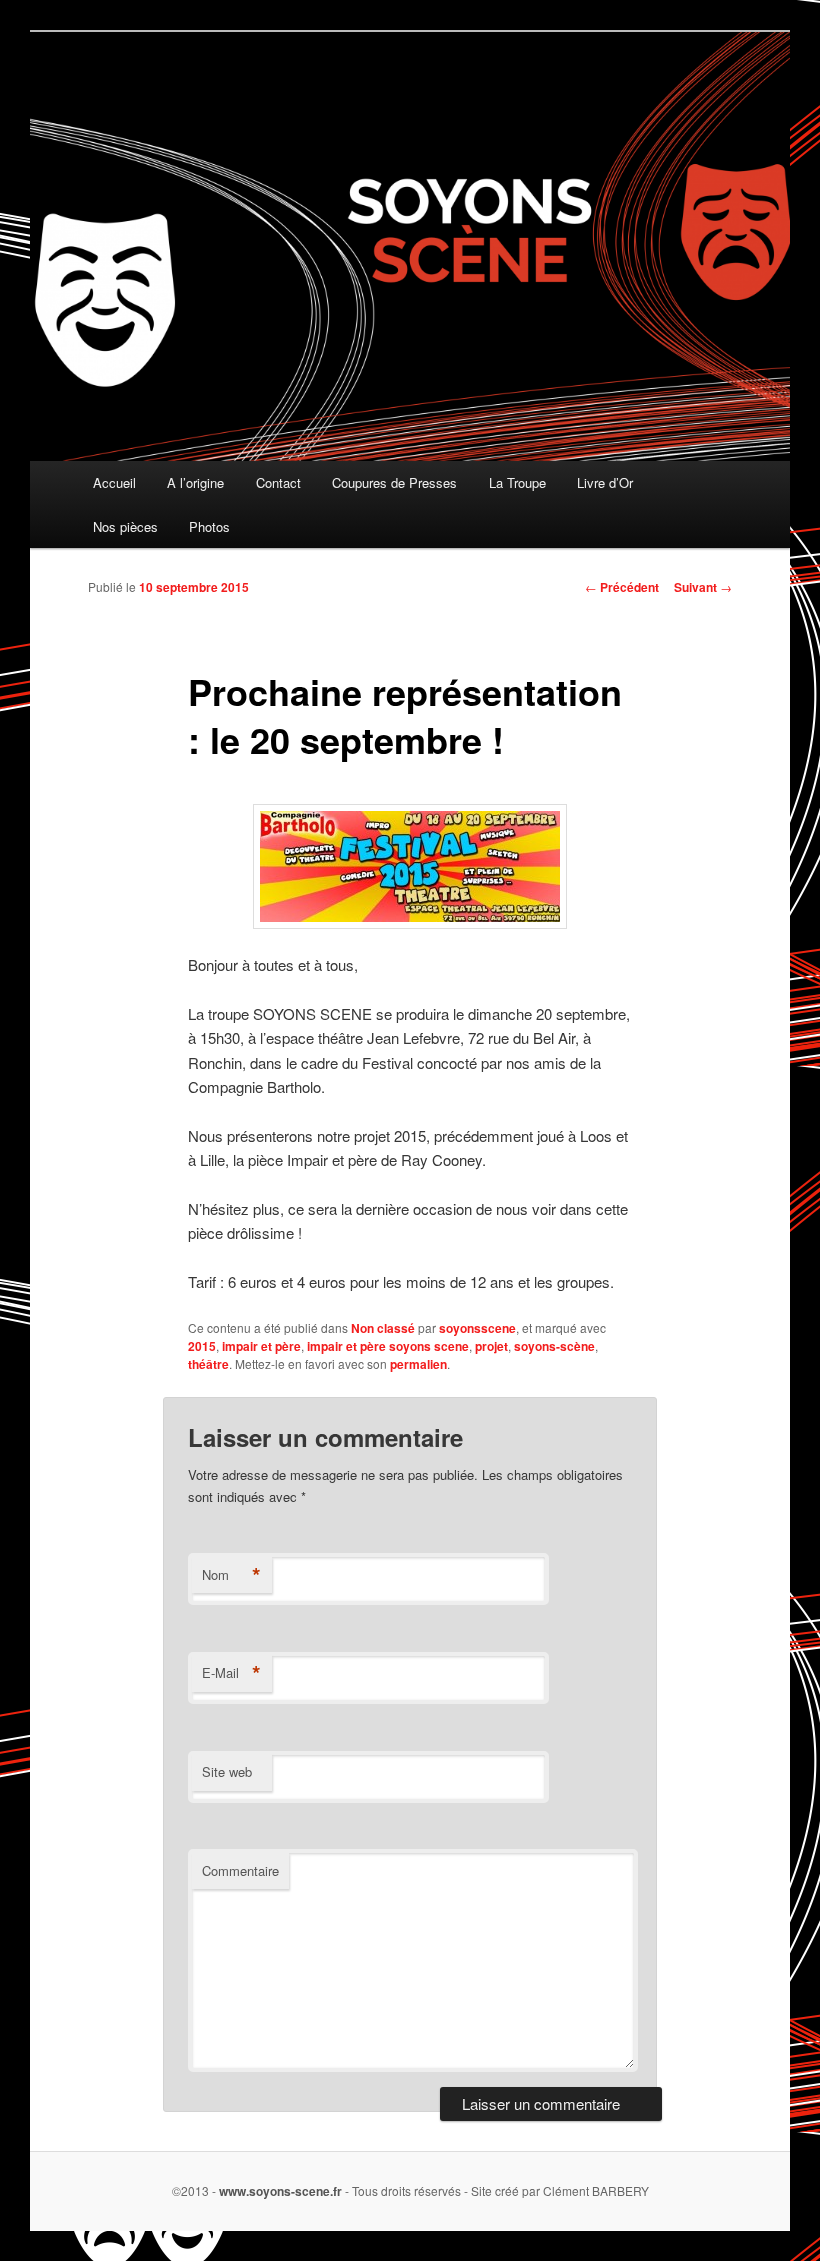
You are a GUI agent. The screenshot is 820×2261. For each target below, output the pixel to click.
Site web (227, 1771)
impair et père (261, 1346)
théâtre (208, 1364)
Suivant (703, 587)
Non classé (383, 1328)
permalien (418, 1364)
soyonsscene (477, 1328)
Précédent (622, 587)
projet (491, 1346)
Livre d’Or (605, 482)
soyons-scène (554, 1346)
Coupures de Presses (394, 482)
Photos (209, 526)
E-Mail (231, 1673)
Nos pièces (125, 526)
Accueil (114, 482)
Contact (278, 482)
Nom (231, 1575)
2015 (202, 1346)
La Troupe (517, 482)
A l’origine (195, 482)
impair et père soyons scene (388, 1346)
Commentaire (240, 1870)
